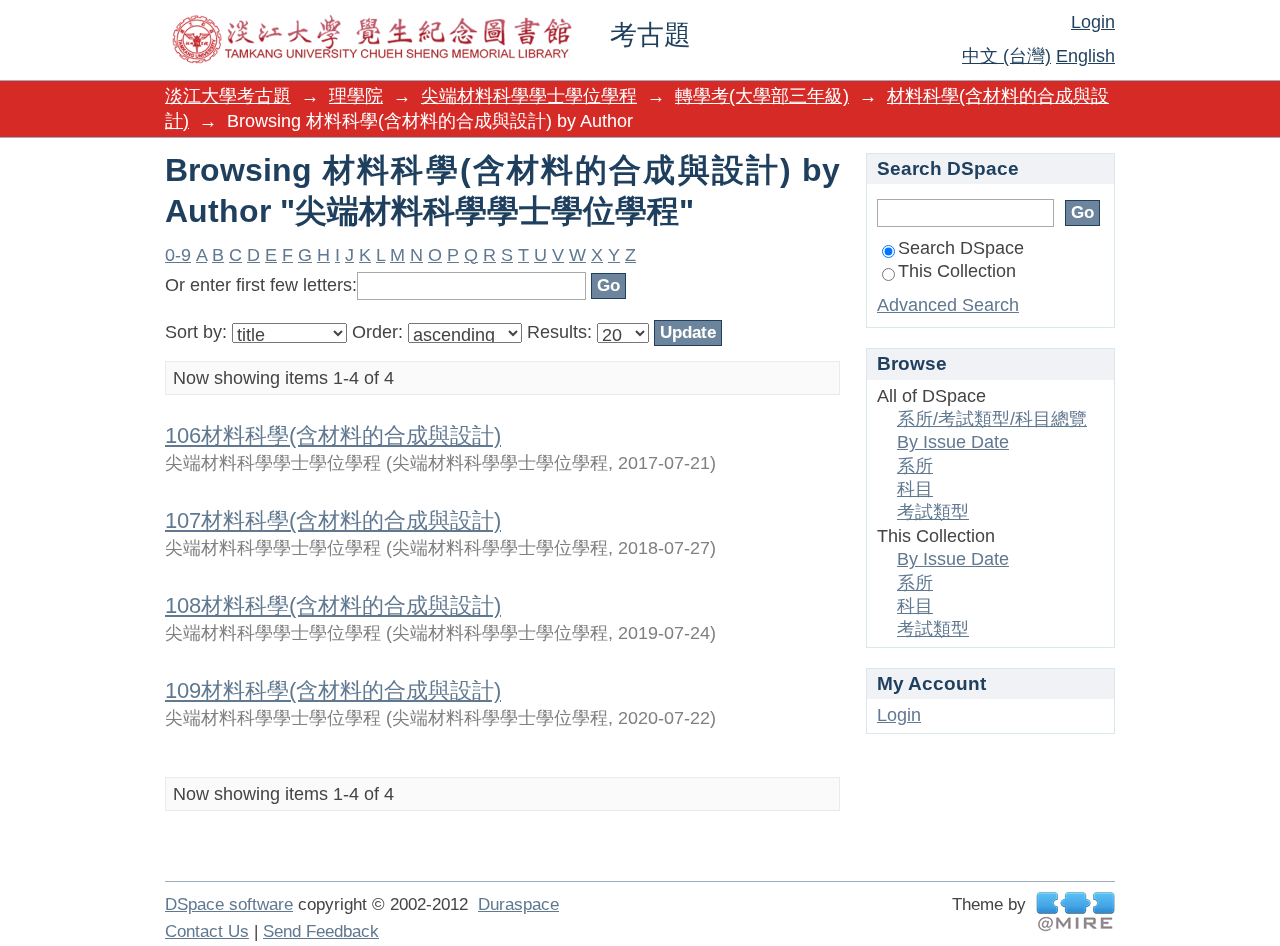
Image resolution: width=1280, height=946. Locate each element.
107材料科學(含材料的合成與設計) (333, 520)
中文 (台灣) (1006, 56)
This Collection (957, 271)
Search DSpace (961, 248)
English (1085, 56)
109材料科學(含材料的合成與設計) (333, 690)
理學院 (356, 96)
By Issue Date (953, 442)
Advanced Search (948, 305)
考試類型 (933, 512)
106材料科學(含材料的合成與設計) (333, 435)
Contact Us (207, 931)
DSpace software (229, 904)
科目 (915, 489)
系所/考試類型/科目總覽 (992, 419)
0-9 (178, 255)
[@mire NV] (1075, 911)
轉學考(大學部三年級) (762, 96)
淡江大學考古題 (228, 96)
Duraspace (518, 904)
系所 (915, 466)
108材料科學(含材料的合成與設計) (333, 605)
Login (1093, 22)
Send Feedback (321, 931)
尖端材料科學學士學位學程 (529, 96)
